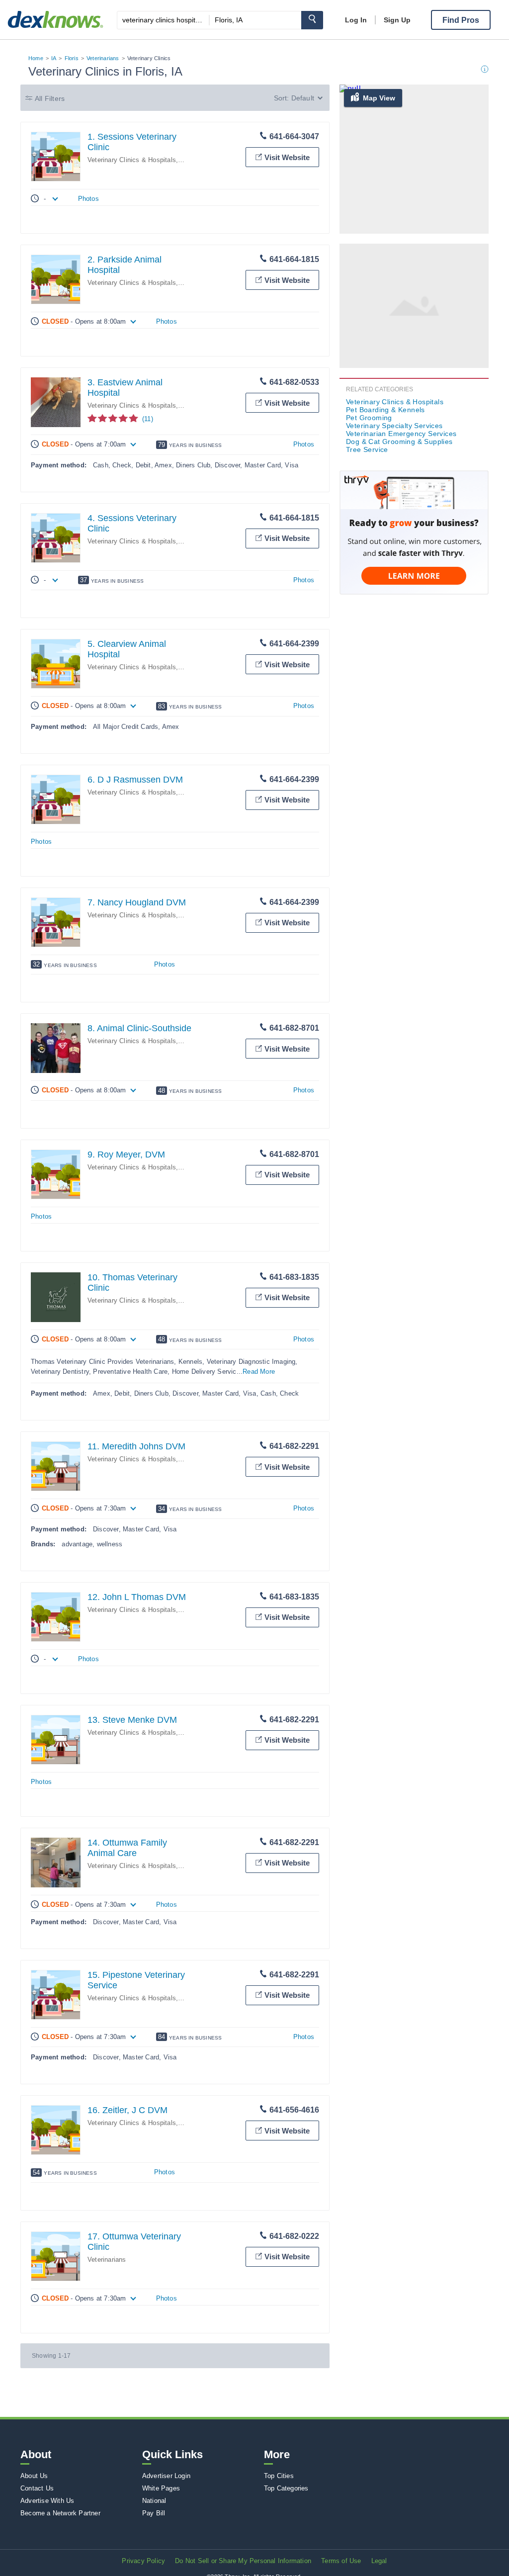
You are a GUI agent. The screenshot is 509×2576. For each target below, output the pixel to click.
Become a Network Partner (60, 2513)
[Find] (312, 20)
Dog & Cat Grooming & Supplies (399, 442)
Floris (72, 58)
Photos (88, 199)
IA (54, 58)
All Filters (50, 98)
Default (303, 98)
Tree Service (367, 449)
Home (36, 58)
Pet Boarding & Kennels (385, 410)
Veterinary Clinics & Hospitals (132, 160)
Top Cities (279, 2476)
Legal (379, 2561)
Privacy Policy (143, 2561)
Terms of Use (341, 2561)
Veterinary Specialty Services (394, 426)
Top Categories (286, 2488)
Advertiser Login (166, 2476)
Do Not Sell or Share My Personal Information (243, 2561)
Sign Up (397, 20)
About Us (34, 2476)
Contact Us (37, 2488)
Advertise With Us (47, 2501)
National (154, 2501)
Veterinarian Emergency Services (401, 434)
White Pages (161, 2488)
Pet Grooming (369, 418)
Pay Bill (154, 2513)
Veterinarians (103, 58)
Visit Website (287, 157)
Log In (356, 20)
